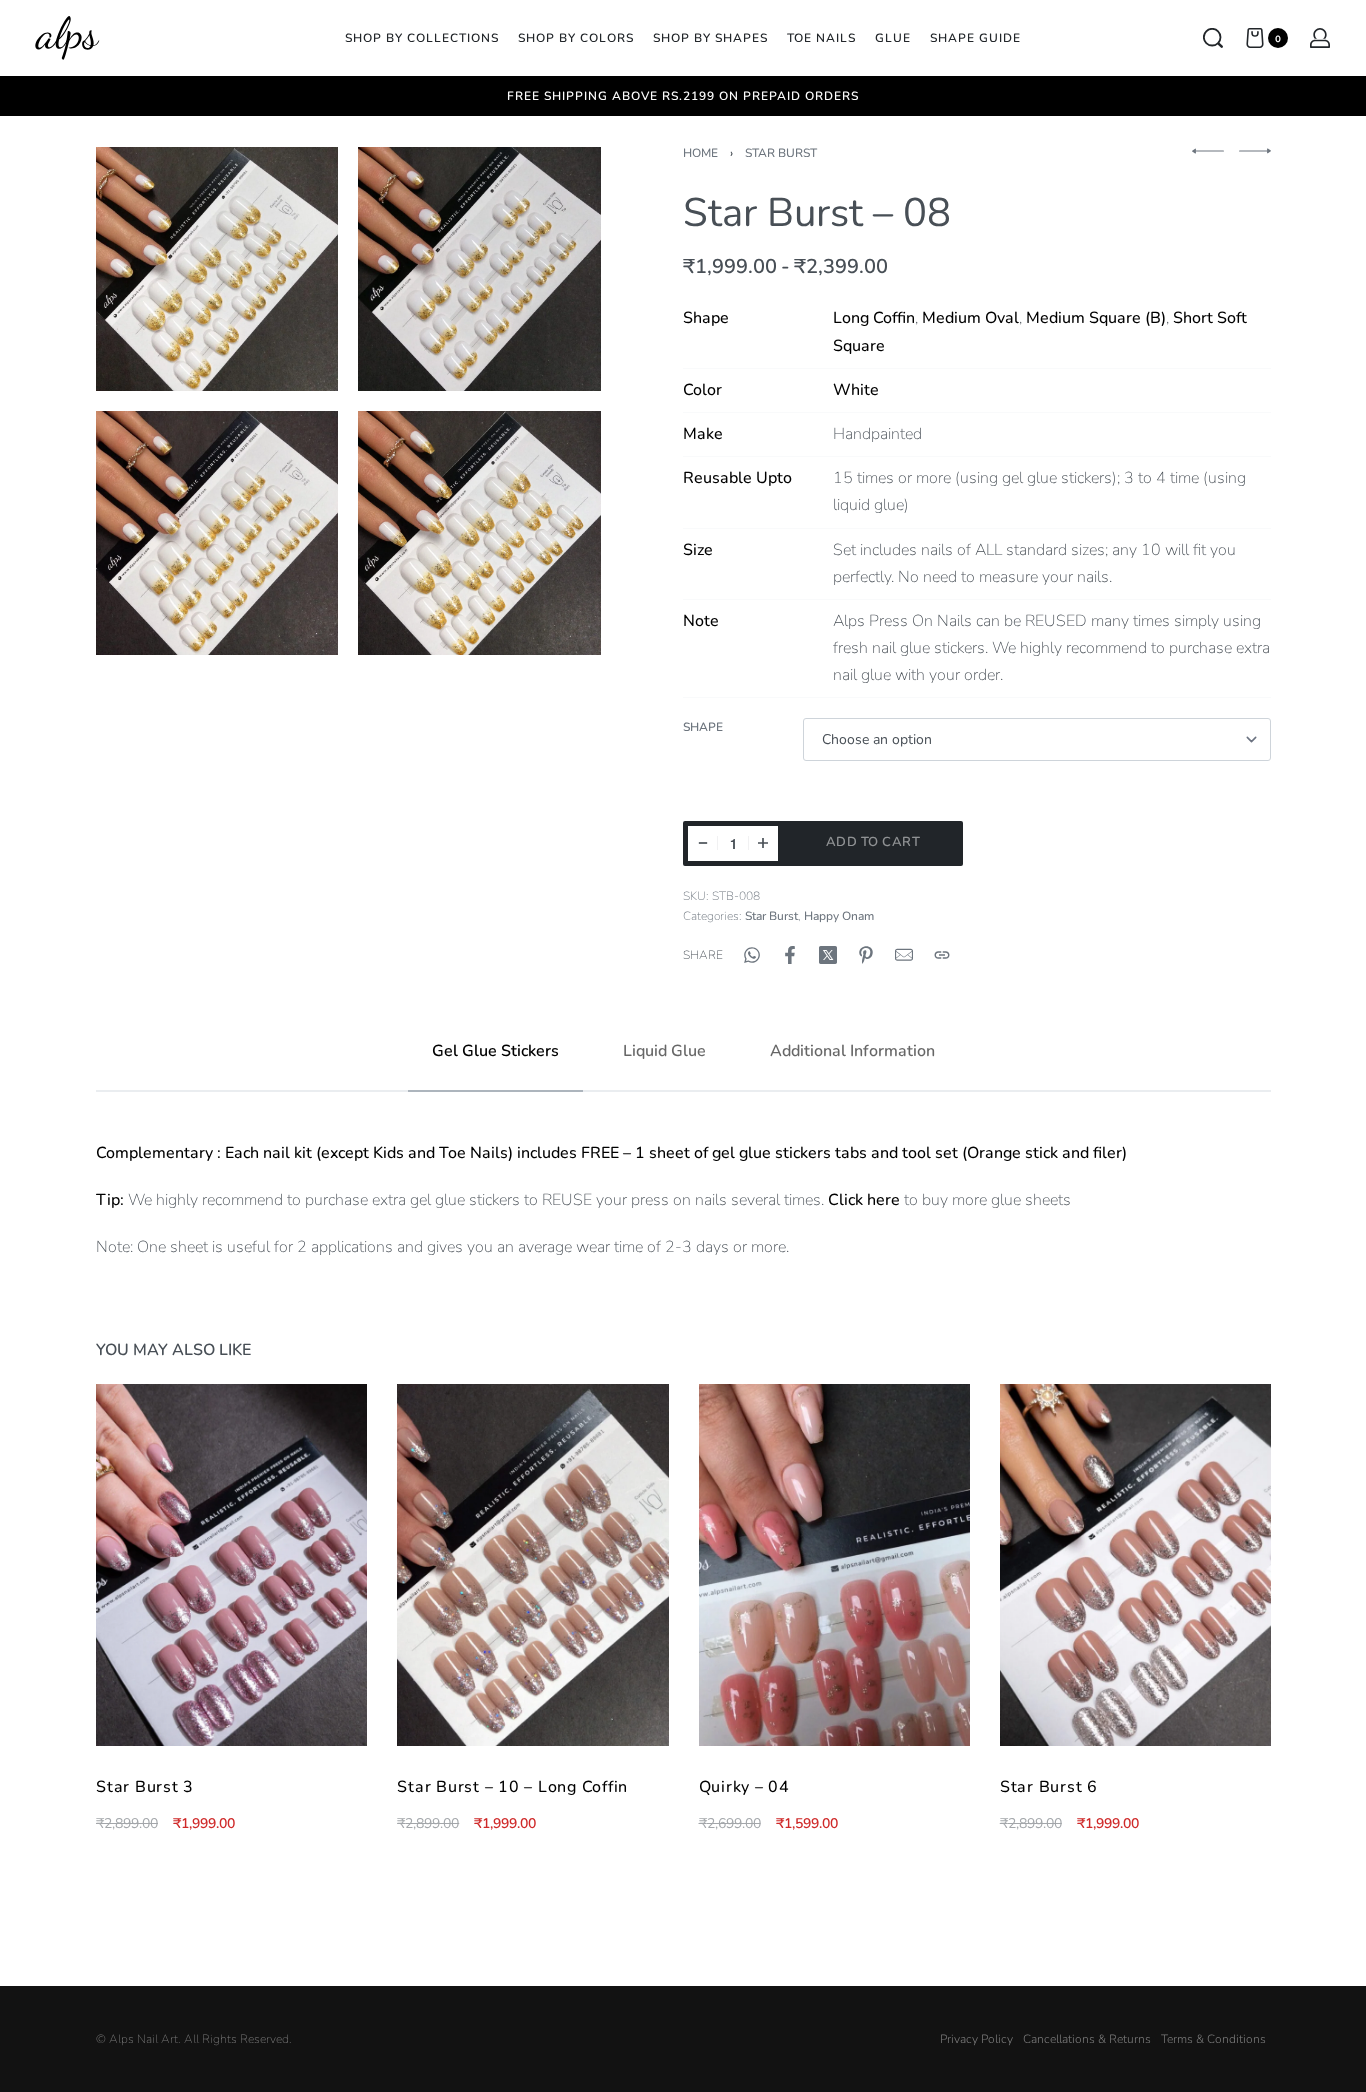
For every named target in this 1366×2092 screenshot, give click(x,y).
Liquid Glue (664, 1051)
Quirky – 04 (743, 1787)
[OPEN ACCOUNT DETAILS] (1320, 38)
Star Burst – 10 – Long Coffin (512, 1787)
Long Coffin (874, 318)
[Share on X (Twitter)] (828, 955)
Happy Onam (839, 916)
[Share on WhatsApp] (752, 955)
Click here (864, 1200)
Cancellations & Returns (1087, 2039)
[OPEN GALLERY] (217, 269)
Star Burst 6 (1048, 1787)
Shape (703, 727)
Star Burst (781, 153)
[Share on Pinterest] (866, 955)
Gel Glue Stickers (495, 1051)
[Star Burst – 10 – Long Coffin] (532, 1565)
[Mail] (904, 955)
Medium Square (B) (1096, 318)
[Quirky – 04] (833, 1565)
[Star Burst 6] (1134, 1565)
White (856, 390)
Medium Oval (970, 318)
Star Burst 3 (145, 1787)
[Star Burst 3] (231, 1565)
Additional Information (852, 1051)
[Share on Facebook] (790, 955)
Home (700, 153)
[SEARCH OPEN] (1213, 38)
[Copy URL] (942, 955)
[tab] (495, 1051)
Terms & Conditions (1213, 2039)
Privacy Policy (976, 2039)
